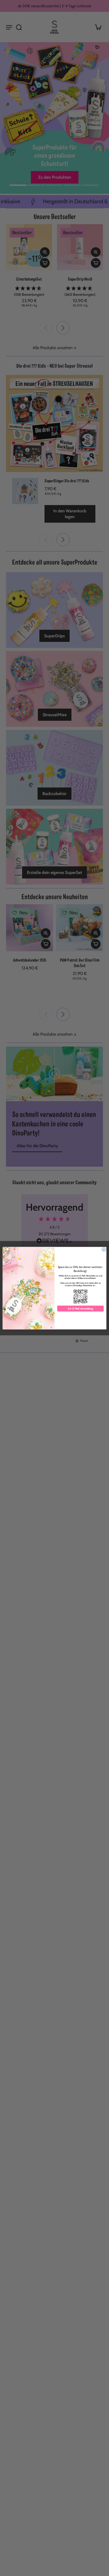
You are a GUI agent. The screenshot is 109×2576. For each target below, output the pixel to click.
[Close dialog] (104, 1249)
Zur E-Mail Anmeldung (80, 1308)
